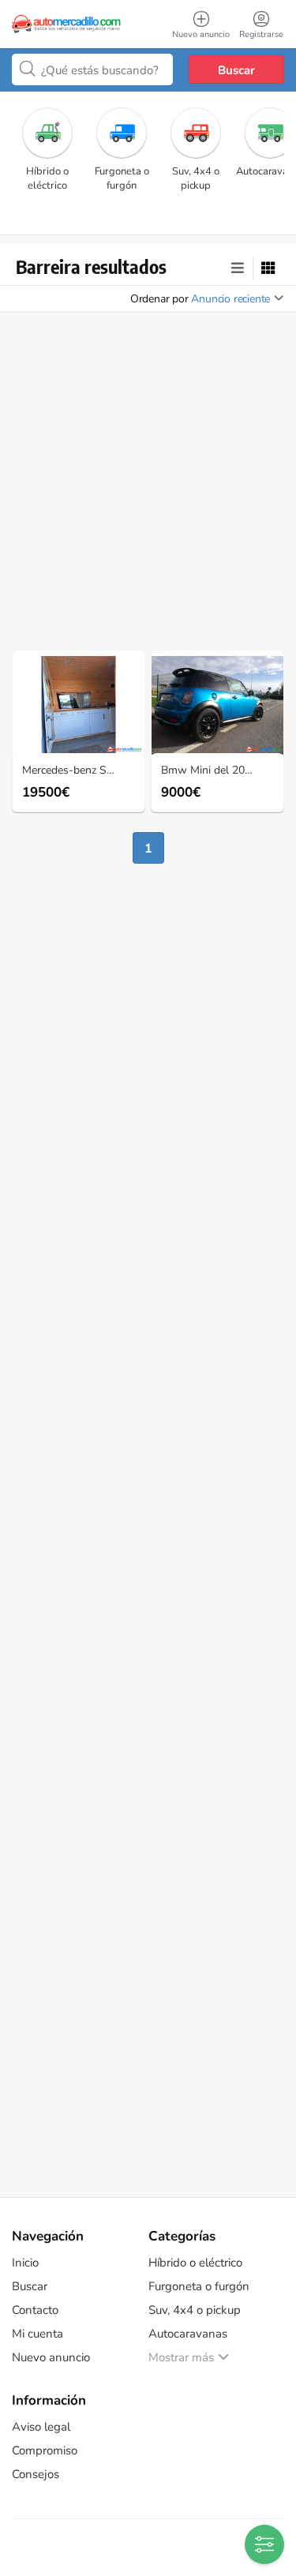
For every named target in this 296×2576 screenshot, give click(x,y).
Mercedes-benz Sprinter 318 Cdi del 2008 (82, 771)
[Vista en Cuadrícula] (268, 268)
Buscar (236, 70)
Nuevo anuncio (51, 2357)
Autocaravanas (188, 2334)
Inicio (25, 2263)
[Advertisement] (148, 486)
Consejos (36, 2474)
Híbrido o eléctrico (195, 2263)
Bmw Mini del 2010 (209, 771)
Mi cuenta (37, 2334)
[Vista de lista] (238, 268)
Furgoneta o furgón (199, 2286)
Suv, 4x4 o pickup (195, 2310)
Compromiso (45, 2450)
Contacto (35, 2310)
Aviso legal (41, 2427)
